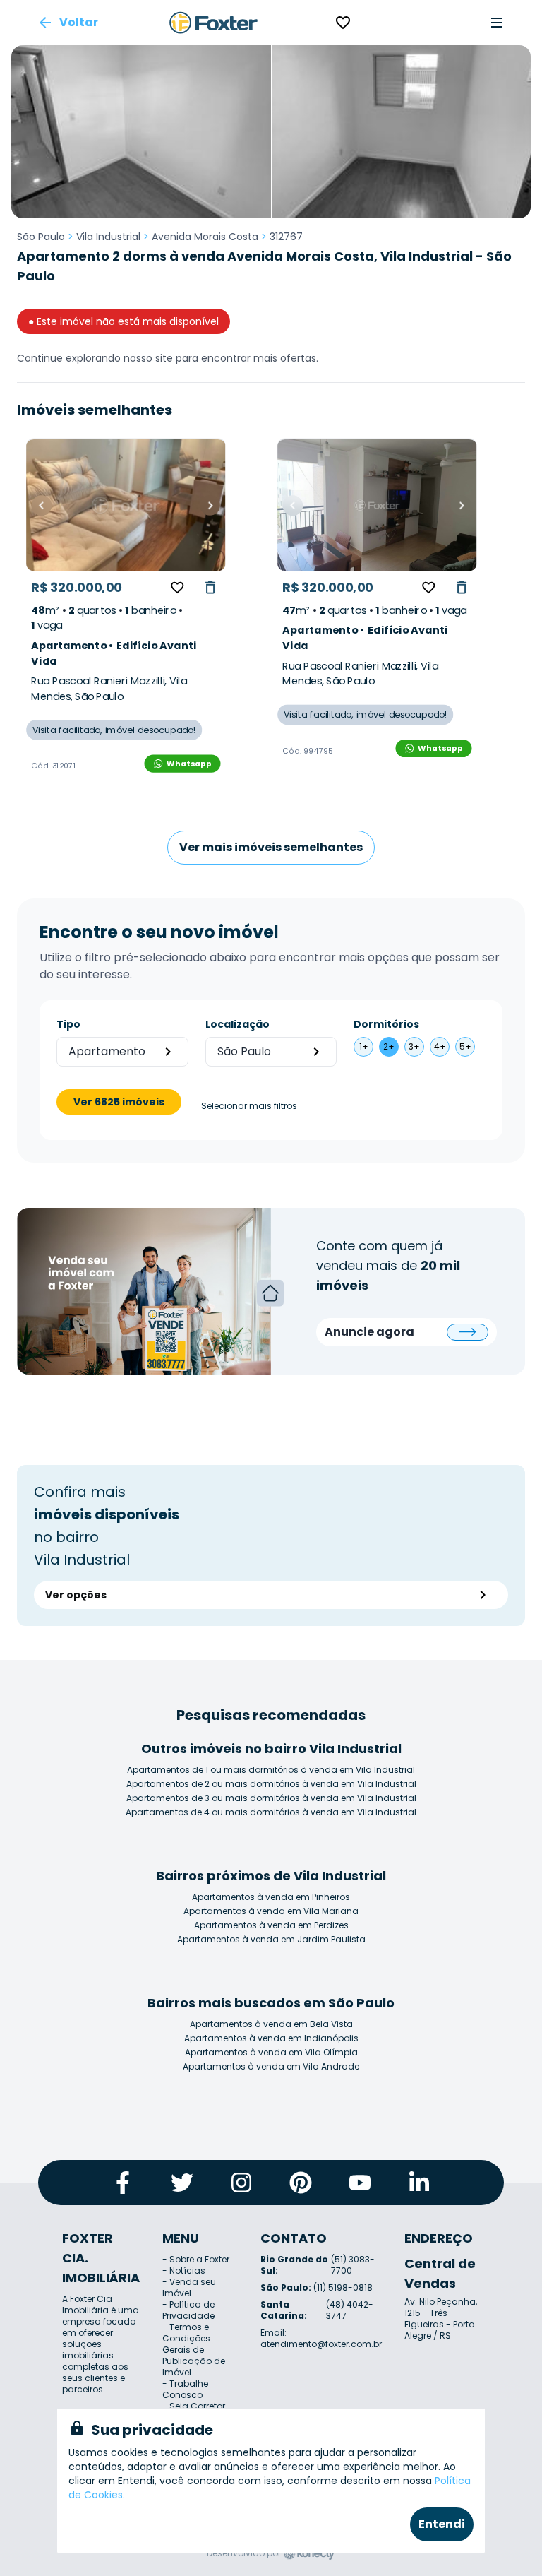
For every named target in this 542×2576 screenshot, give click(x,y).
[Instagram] (241, 2183)
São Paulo (41, 237)
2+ (389, 1046)
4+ (440, 1046)
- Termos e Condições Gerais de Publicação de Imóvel (194, 2350)
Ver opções (76, 1595)
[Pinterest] (301, 2183)
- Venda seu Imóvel (189, 2287)
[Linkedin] (419, 2183)
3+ (414, 1046)
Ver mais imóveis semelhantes (271, 847)
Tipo (68, 1024)
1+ (364, 1046)
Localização (237, 1024)
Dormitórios (386, 1024)
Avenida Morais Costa (205, 237)
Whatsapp (189, 763)
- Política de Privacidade (188, 2310)
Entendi (442, 2524)
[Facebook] (123, 2183)
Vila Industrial (108, 237)
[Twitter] (182, 2183)
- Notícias (184, 2271)
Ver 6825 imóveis (119, 1102)
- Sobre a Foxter (196, 2259)
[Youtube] (360, 2183)
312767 (286, 237)
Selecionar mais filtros (249, 1106)
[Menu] (497, 23)
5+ (465, 1046)
